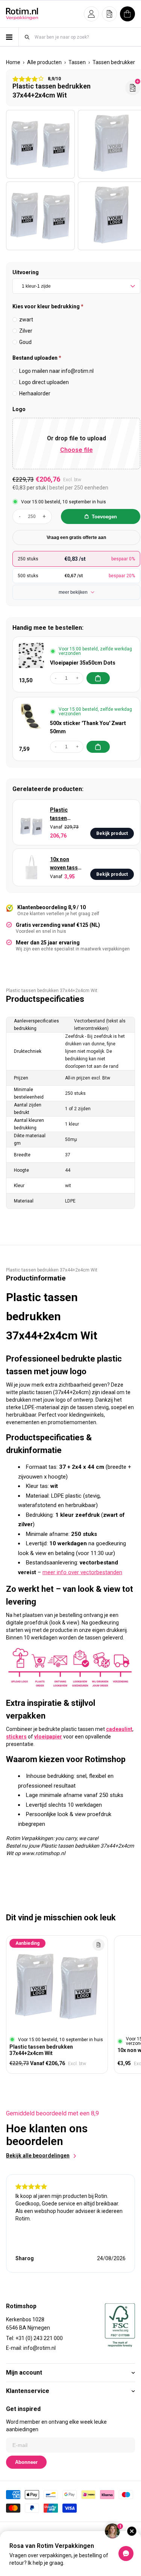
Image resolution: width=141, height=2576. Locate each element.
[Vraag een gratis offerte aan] (133, 88)
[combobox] (84, 37)
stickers (16, 1737)
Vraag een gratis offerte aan (76, 537)
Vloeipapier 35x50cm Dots (83, 663)
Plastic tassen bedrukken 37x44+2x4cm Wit (67, 814)
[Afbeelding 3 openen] (40, 216)
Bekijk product (112, 833)
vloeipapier (48, 1737)
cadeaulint (119, 1729)
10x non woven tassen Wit (67, 864)
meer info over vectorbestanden (82, 1572)
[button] (91, 14)
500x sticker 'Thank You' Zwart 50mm (88, 727)
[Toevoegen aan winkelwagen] (98, 678)
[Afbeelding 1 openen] (40, 144)
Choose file (77, 450)
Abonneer (26, 2462)
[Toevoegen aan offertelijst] (99, 1945)
